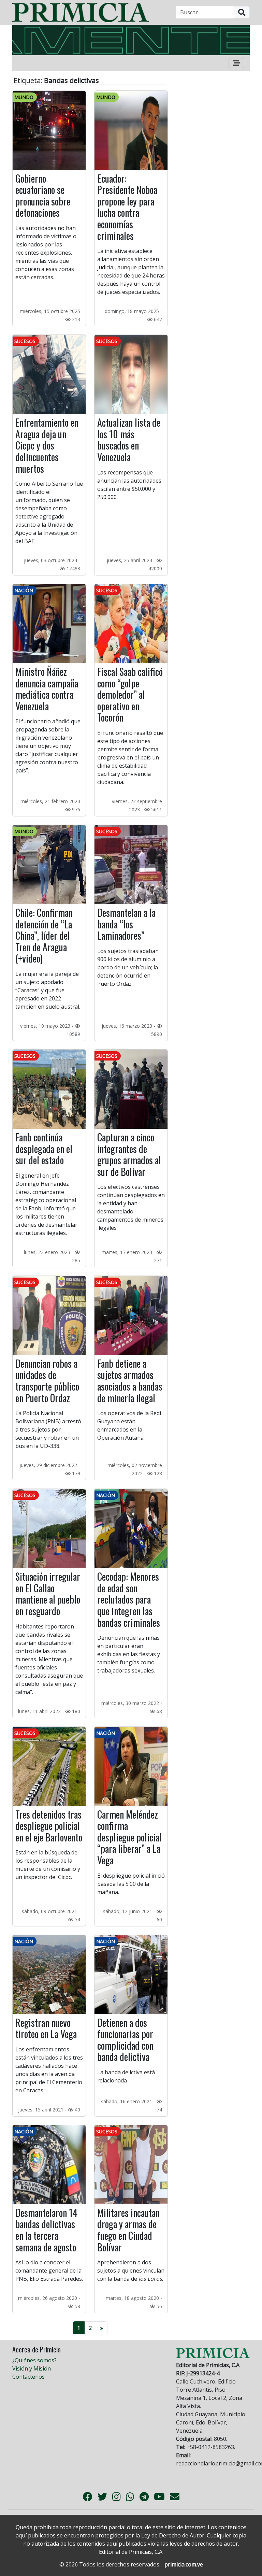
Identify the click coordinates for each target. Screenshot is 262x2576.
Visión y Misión (32, 2368)
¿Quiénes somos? (34, 2360)
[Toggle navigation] (236, 63)
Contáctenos (28, 2377)
